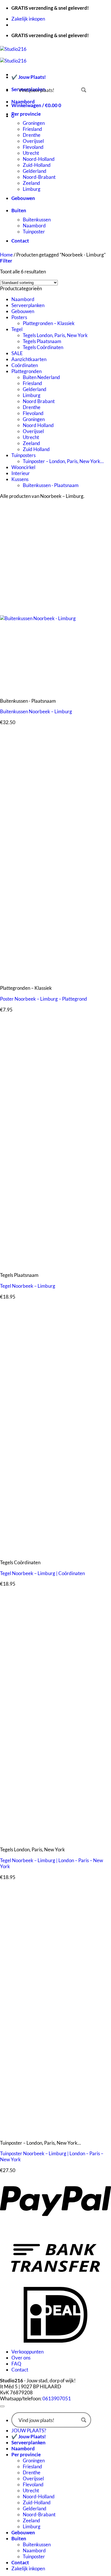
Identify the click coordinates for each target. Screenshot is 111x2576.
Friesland (32, 129)
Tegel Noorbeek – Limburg (28, 1286)
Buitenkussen (37, 220)
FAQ (16, 2364)
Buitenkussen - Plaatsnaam (51, 485)
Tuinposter (34, 232)
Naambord (23, 102)
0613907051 (57, 2398)
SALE (17, 353)
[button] (6, 261)
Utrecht (31, 153)
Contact (20, 241)
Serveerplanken (28, 305)
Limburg (32, 189)
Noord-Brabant (39, 177)
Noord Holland (38, 425)
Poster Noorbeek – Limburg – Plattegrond (44, 999)
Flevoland (33, 147)
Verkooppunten (27, 2352)
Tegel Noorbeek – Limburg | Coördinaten (42, 1573)
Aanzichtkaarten (29, 359)
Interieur (21, 473)
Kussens (20, 479)
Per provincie (26, 114)
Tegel (17, 329)
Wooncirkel (23, 467)
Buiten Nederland (41, 377)
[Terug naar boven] (2, 2406)
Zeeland (31, 183)
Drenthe (32, 135)
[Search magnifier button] (84, 90)
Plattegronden (26, 371)
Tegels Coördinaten (43, 347)
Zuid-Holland (37, 165)
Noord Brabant (39, 401)
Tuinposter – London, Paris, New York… (63, 461)
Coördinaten (25, 365)
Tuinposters (23, 455)
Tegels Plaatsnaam (42, 341)
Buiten (19, 210)
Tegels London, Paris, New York (55, 335)
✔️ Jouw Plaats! (29, 77)
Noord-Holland (39, 159)
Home (6, 255)
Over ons (21, 2358)
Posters (19, 317)
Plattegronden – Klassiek (49, 323)
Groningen (34, 123)
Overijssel (33, 141)
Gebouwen (23, 198)
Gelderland (35, 171)
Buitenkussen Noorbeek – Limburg (36, 711)
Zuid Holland (36, 449)
